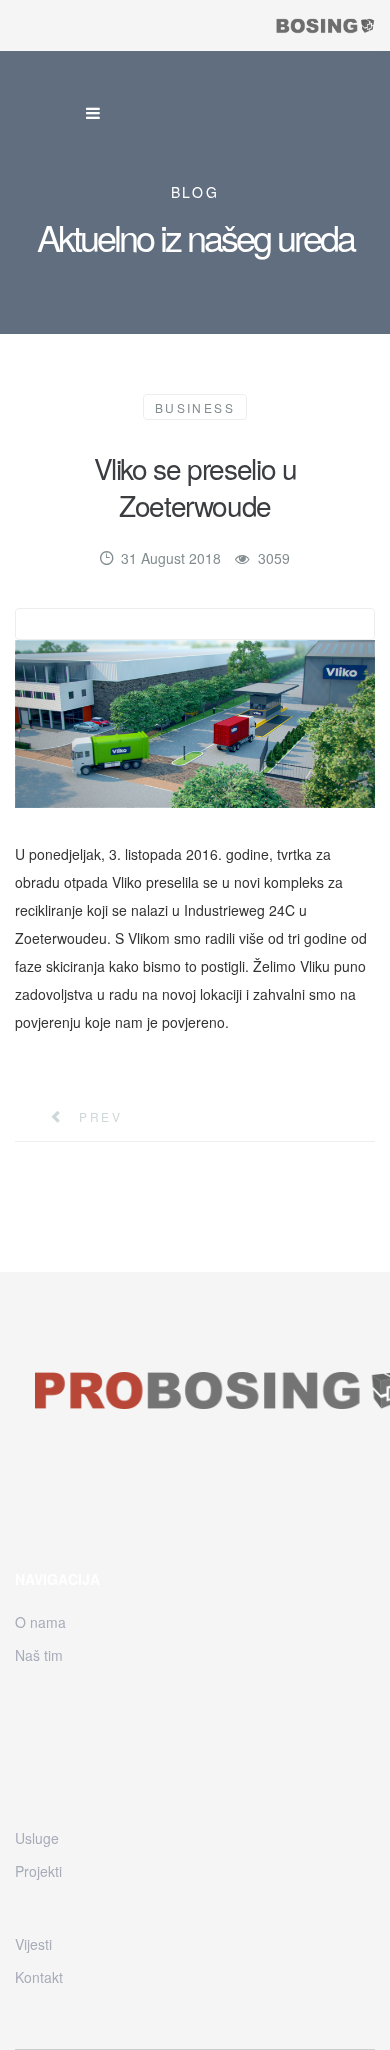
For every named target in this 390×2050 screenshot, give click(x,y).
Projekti (38, 1871)
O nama (40, 1622)
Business (195, 407)
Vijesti (33, 1944)
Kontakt (39, 1977)
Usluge (37, 1838)
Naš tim (39, 1655)
